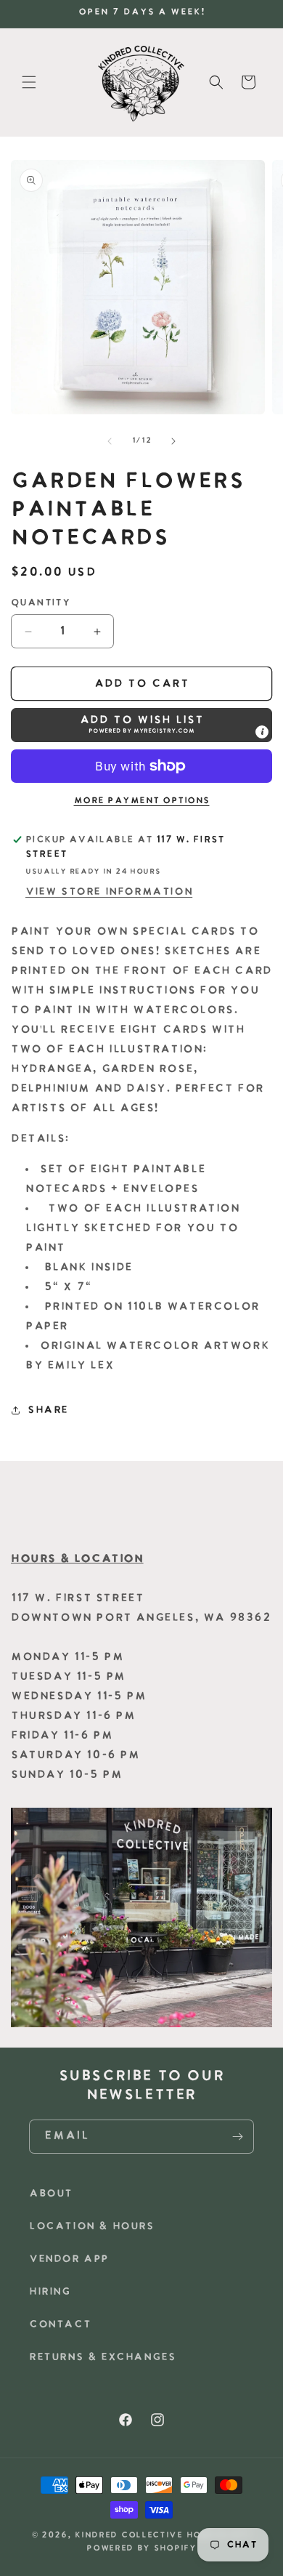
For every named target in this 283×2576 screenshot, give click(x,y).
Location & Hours (92, 2227)
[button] (29, 82)
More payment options (142, 801)
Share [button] (48, 1410)
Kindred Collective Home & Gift (163, 2536)
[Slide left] (110, 441)
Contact (60, 2325)
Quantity (40, 603)
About (51, 2194)
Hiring (50, 2292)
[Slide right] (173, 441)
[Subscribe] (237, 2137)
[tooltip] (262, 732)
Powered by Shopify (141, 2549)
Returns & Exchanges (102, 2358)
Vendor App (69, 2259)
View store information (109, 892)
